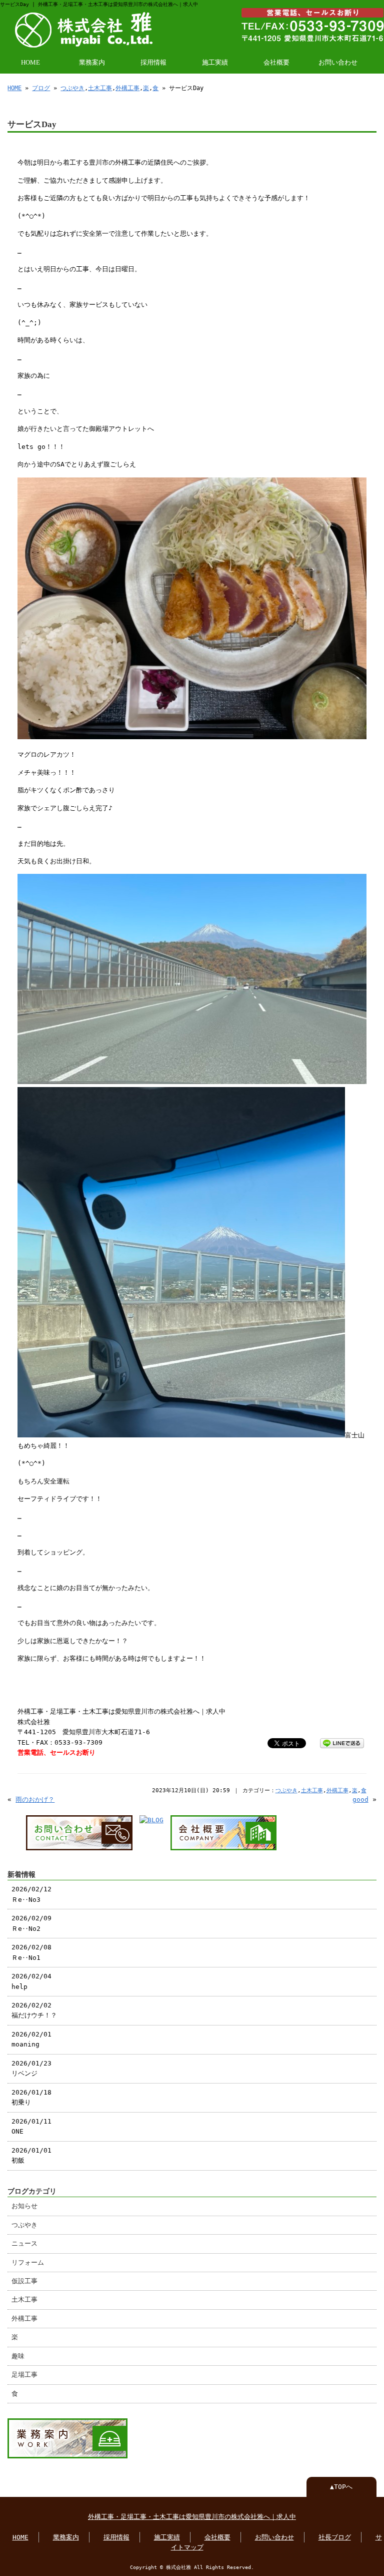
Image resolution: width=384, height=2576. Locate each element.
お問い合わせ (338, 63)
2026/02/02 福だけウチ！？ (34, 2010)
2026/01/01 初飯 (31, 2155)
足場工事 (24, 2375)
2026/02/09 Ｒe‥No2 (31, 1923)
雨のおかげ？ (35, 1799)
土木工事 (100, 88)
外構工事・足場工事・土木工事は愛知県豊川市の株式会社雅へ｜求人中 (192, 2517)
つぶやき (72, 88)
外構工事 (127, 88)
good (360, 1799)
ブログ (41, 88)
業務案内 (92, 63)
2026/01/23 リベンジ (31, 2068)
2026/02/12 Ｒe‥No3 (31, 1894)
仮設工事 (24, 2281)
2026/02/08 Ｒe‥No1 (31, 1952)
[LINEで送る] (342, 1742)
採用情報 (153, 63)
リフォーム (28, 2262)
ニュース (24, 2243)
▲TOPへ (341, 2487)
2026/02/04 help (31, 1981)
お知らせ (24, 2206)
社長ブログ (335, 2537)
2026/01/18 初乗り (31, 2097)
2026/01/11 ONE (31, 2126)
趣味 (18, 2356)
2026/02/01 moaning (31, 2039)
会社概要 (276, 63)
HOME (30, 63)
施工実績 (215, 63)
